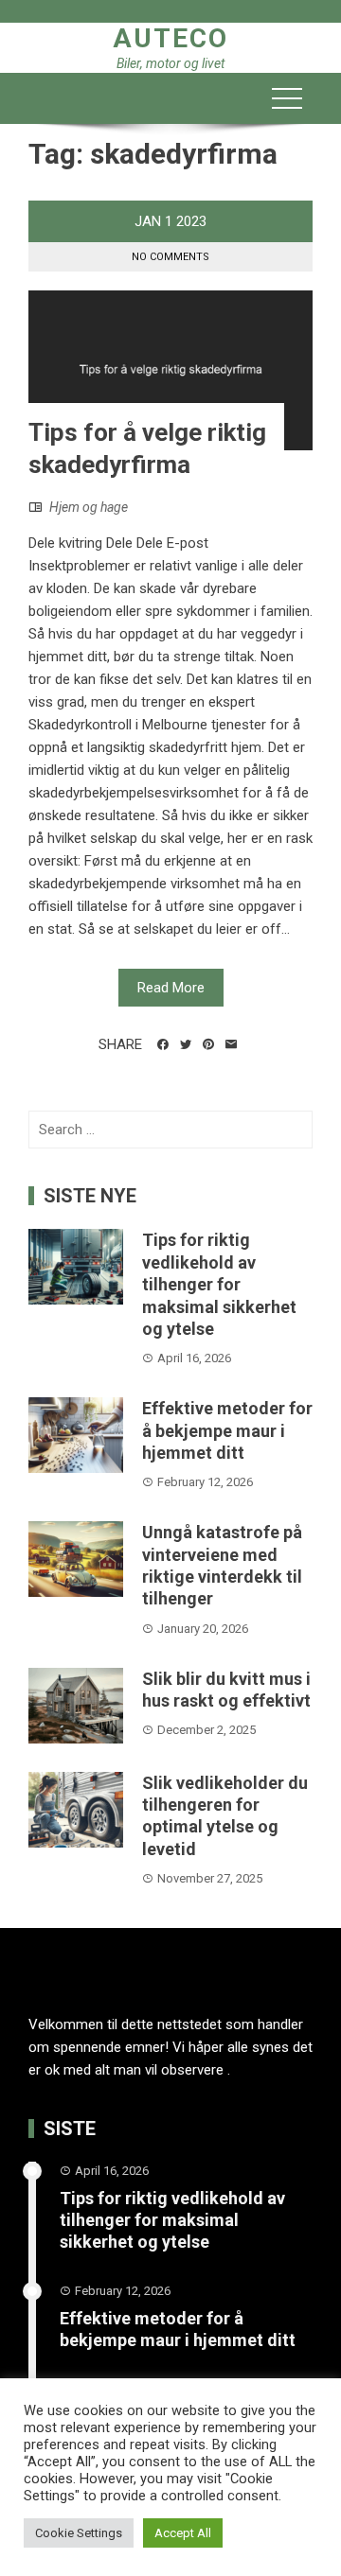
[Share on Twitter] (186, 1044)
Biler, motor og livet (170, 63)
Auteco (170, 38)
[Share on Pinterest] (208, 1044)
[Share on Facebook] (163, 1044)
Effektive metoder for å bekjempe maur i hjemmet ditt (227, 1430)
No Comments (170, 257)
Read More (171, 988)
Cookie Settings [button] (79, 2533)
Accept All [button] (183, 2533)
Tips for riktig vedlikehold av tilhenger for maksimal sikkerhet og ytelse (219, 1284)
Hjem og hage (89, 507)
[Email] (231, 1044)
